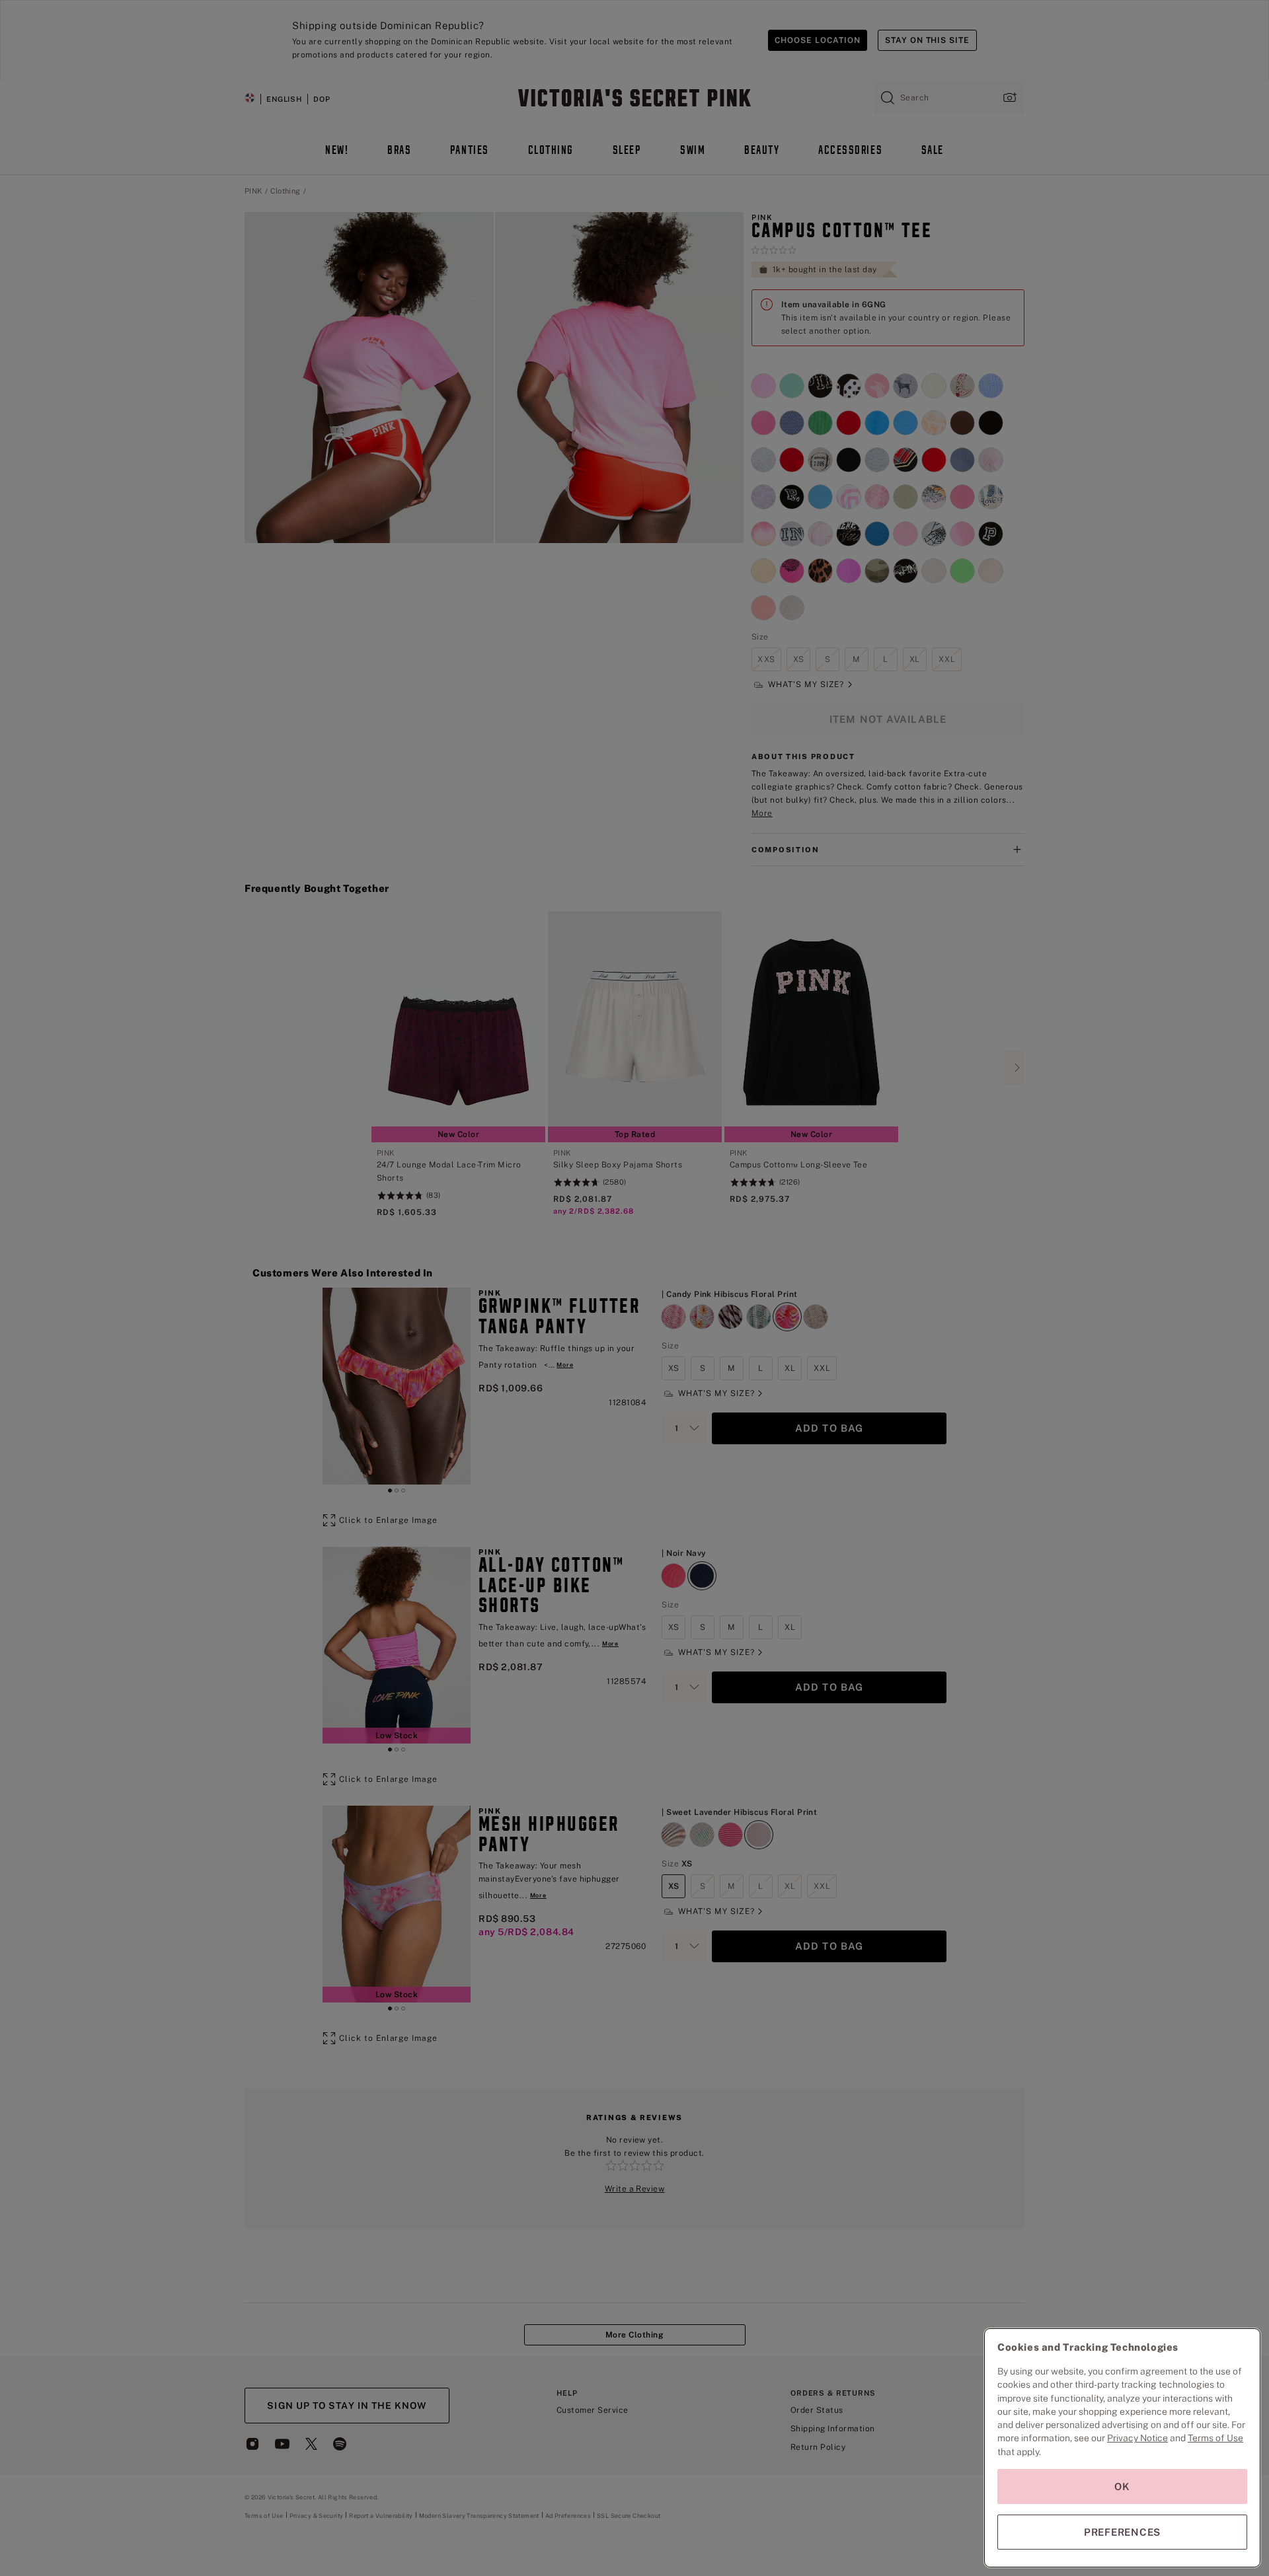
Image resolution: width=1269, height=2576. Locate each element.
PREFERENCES (1122, 2532)
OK (1122, 2486)
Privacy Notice (1137, 2438)
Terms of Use (1215, 2438)
